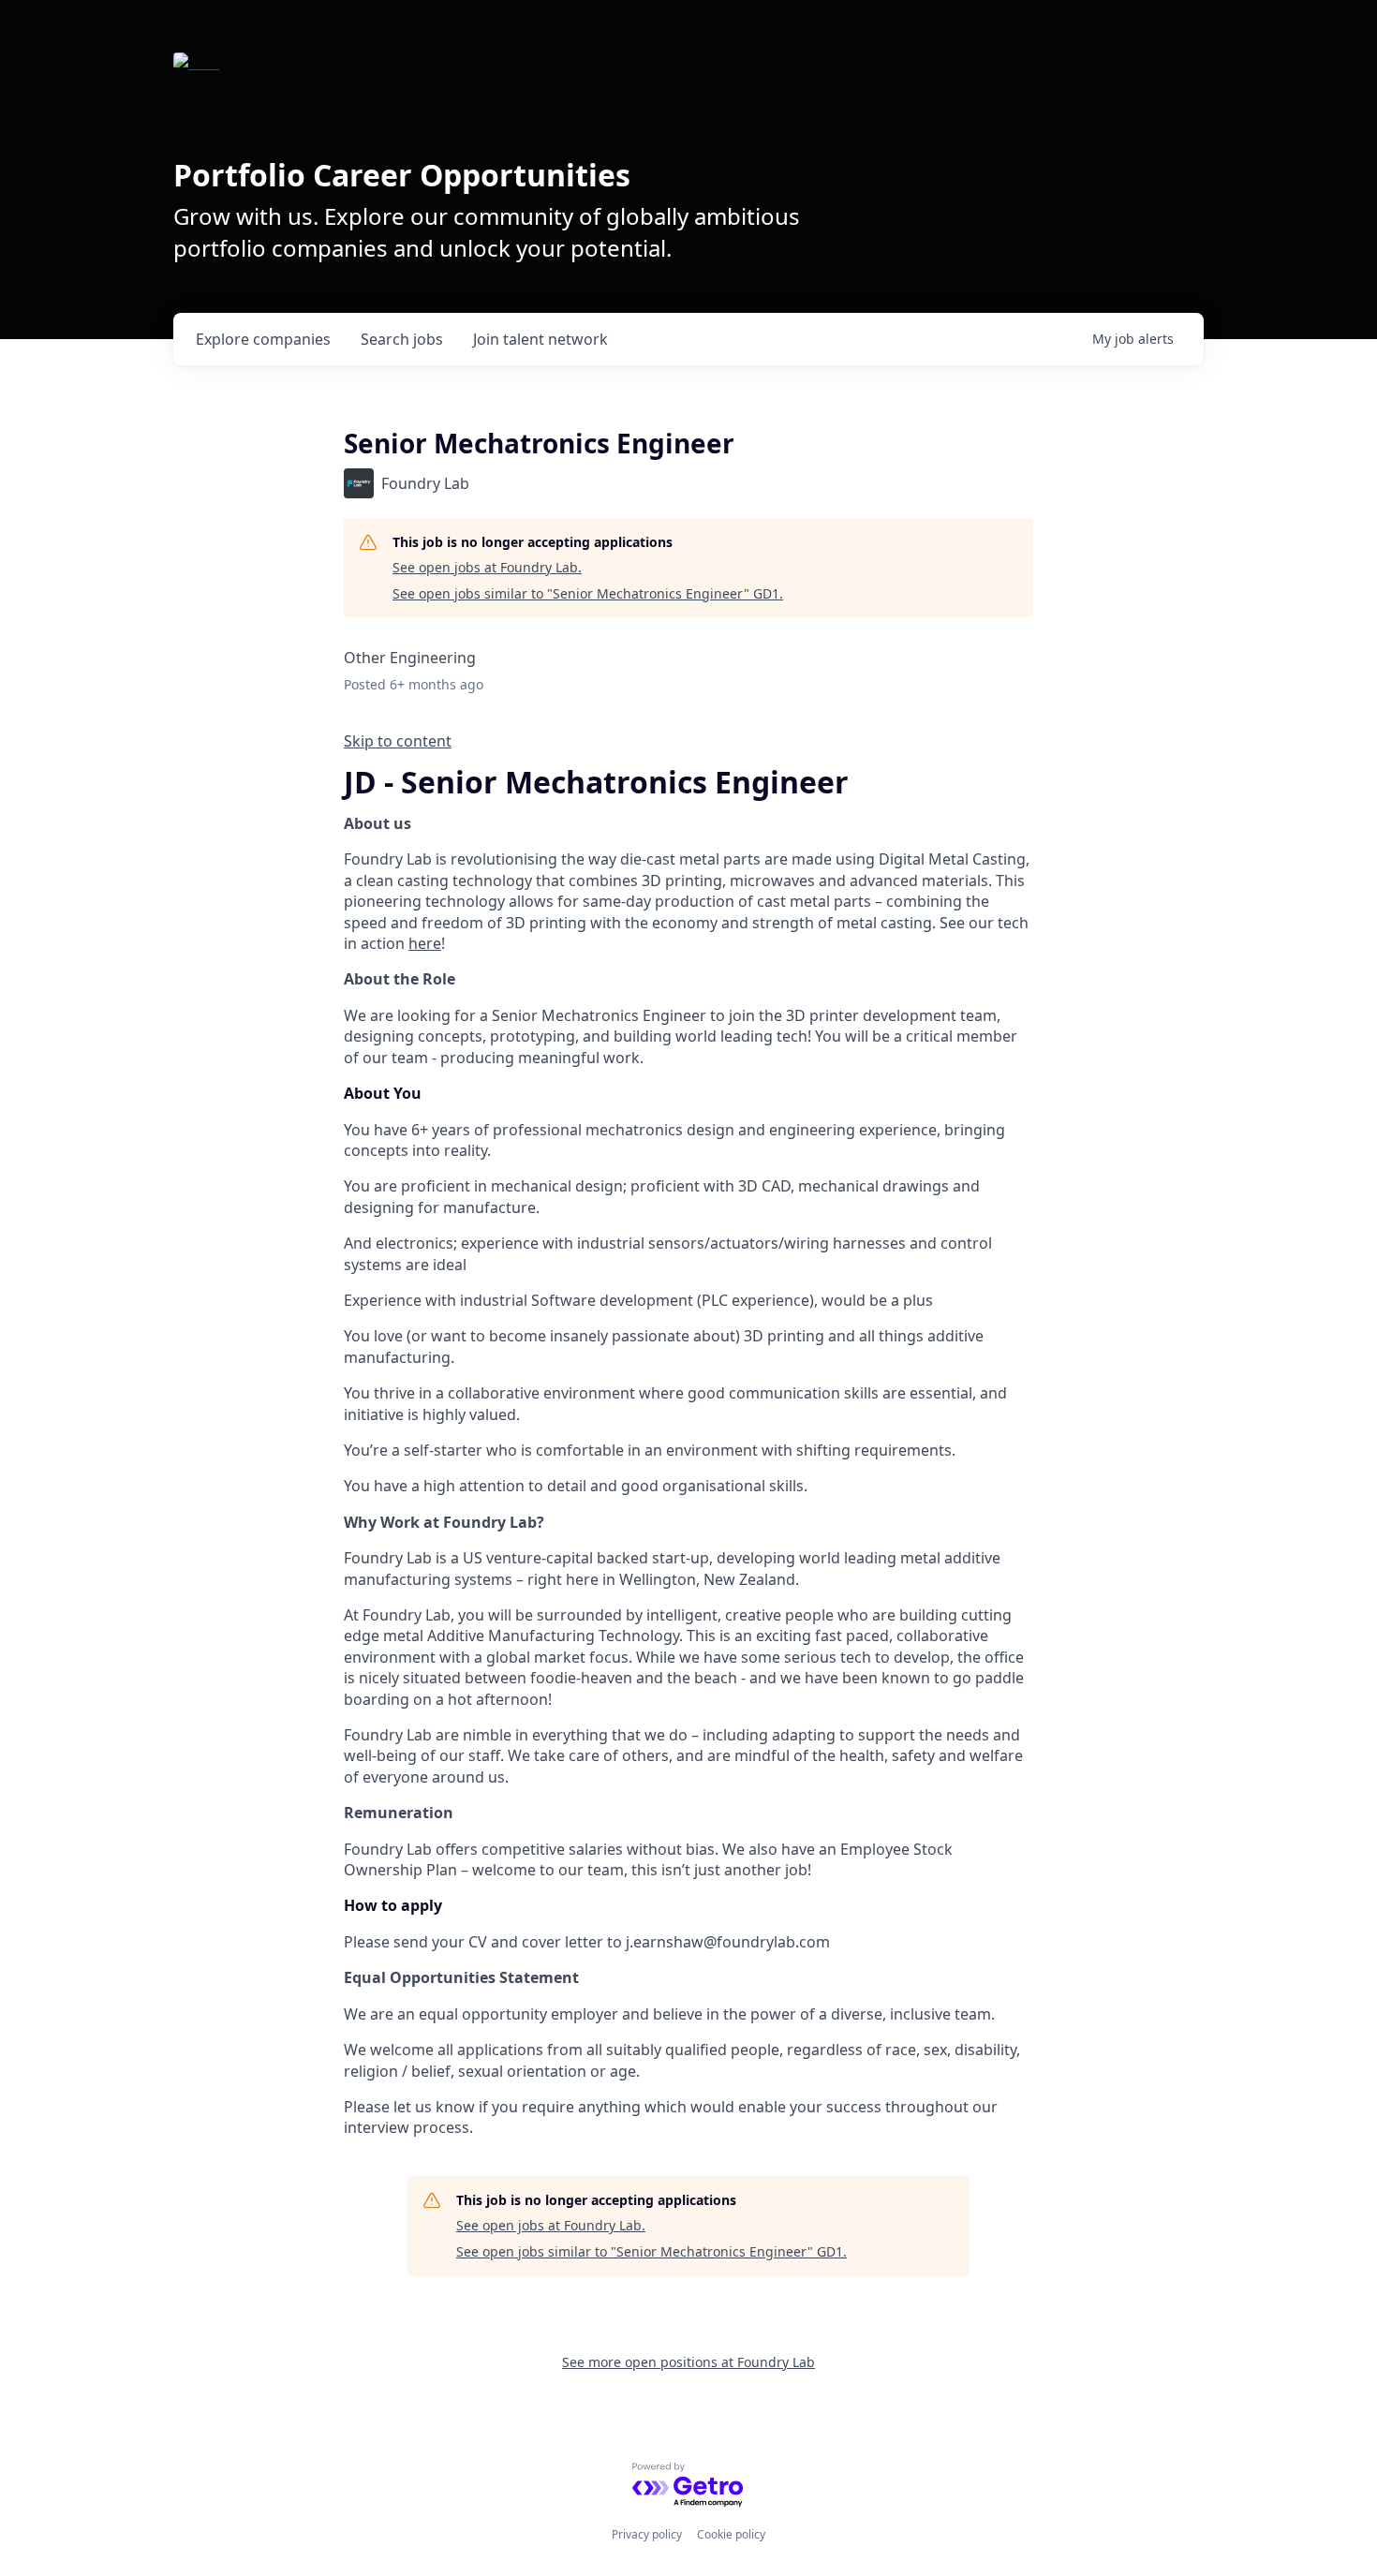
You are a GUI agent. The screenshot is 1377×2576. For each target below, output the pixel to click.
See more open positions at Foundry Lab (688, 2362)
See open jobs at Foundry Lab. (487, 567)
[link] (688, 741)
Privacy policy (647, 2534)
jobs (402, 339)
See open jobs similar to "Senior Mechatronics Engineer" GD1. (588, 593)
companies (263, 339)
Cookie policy (731, 2534)
